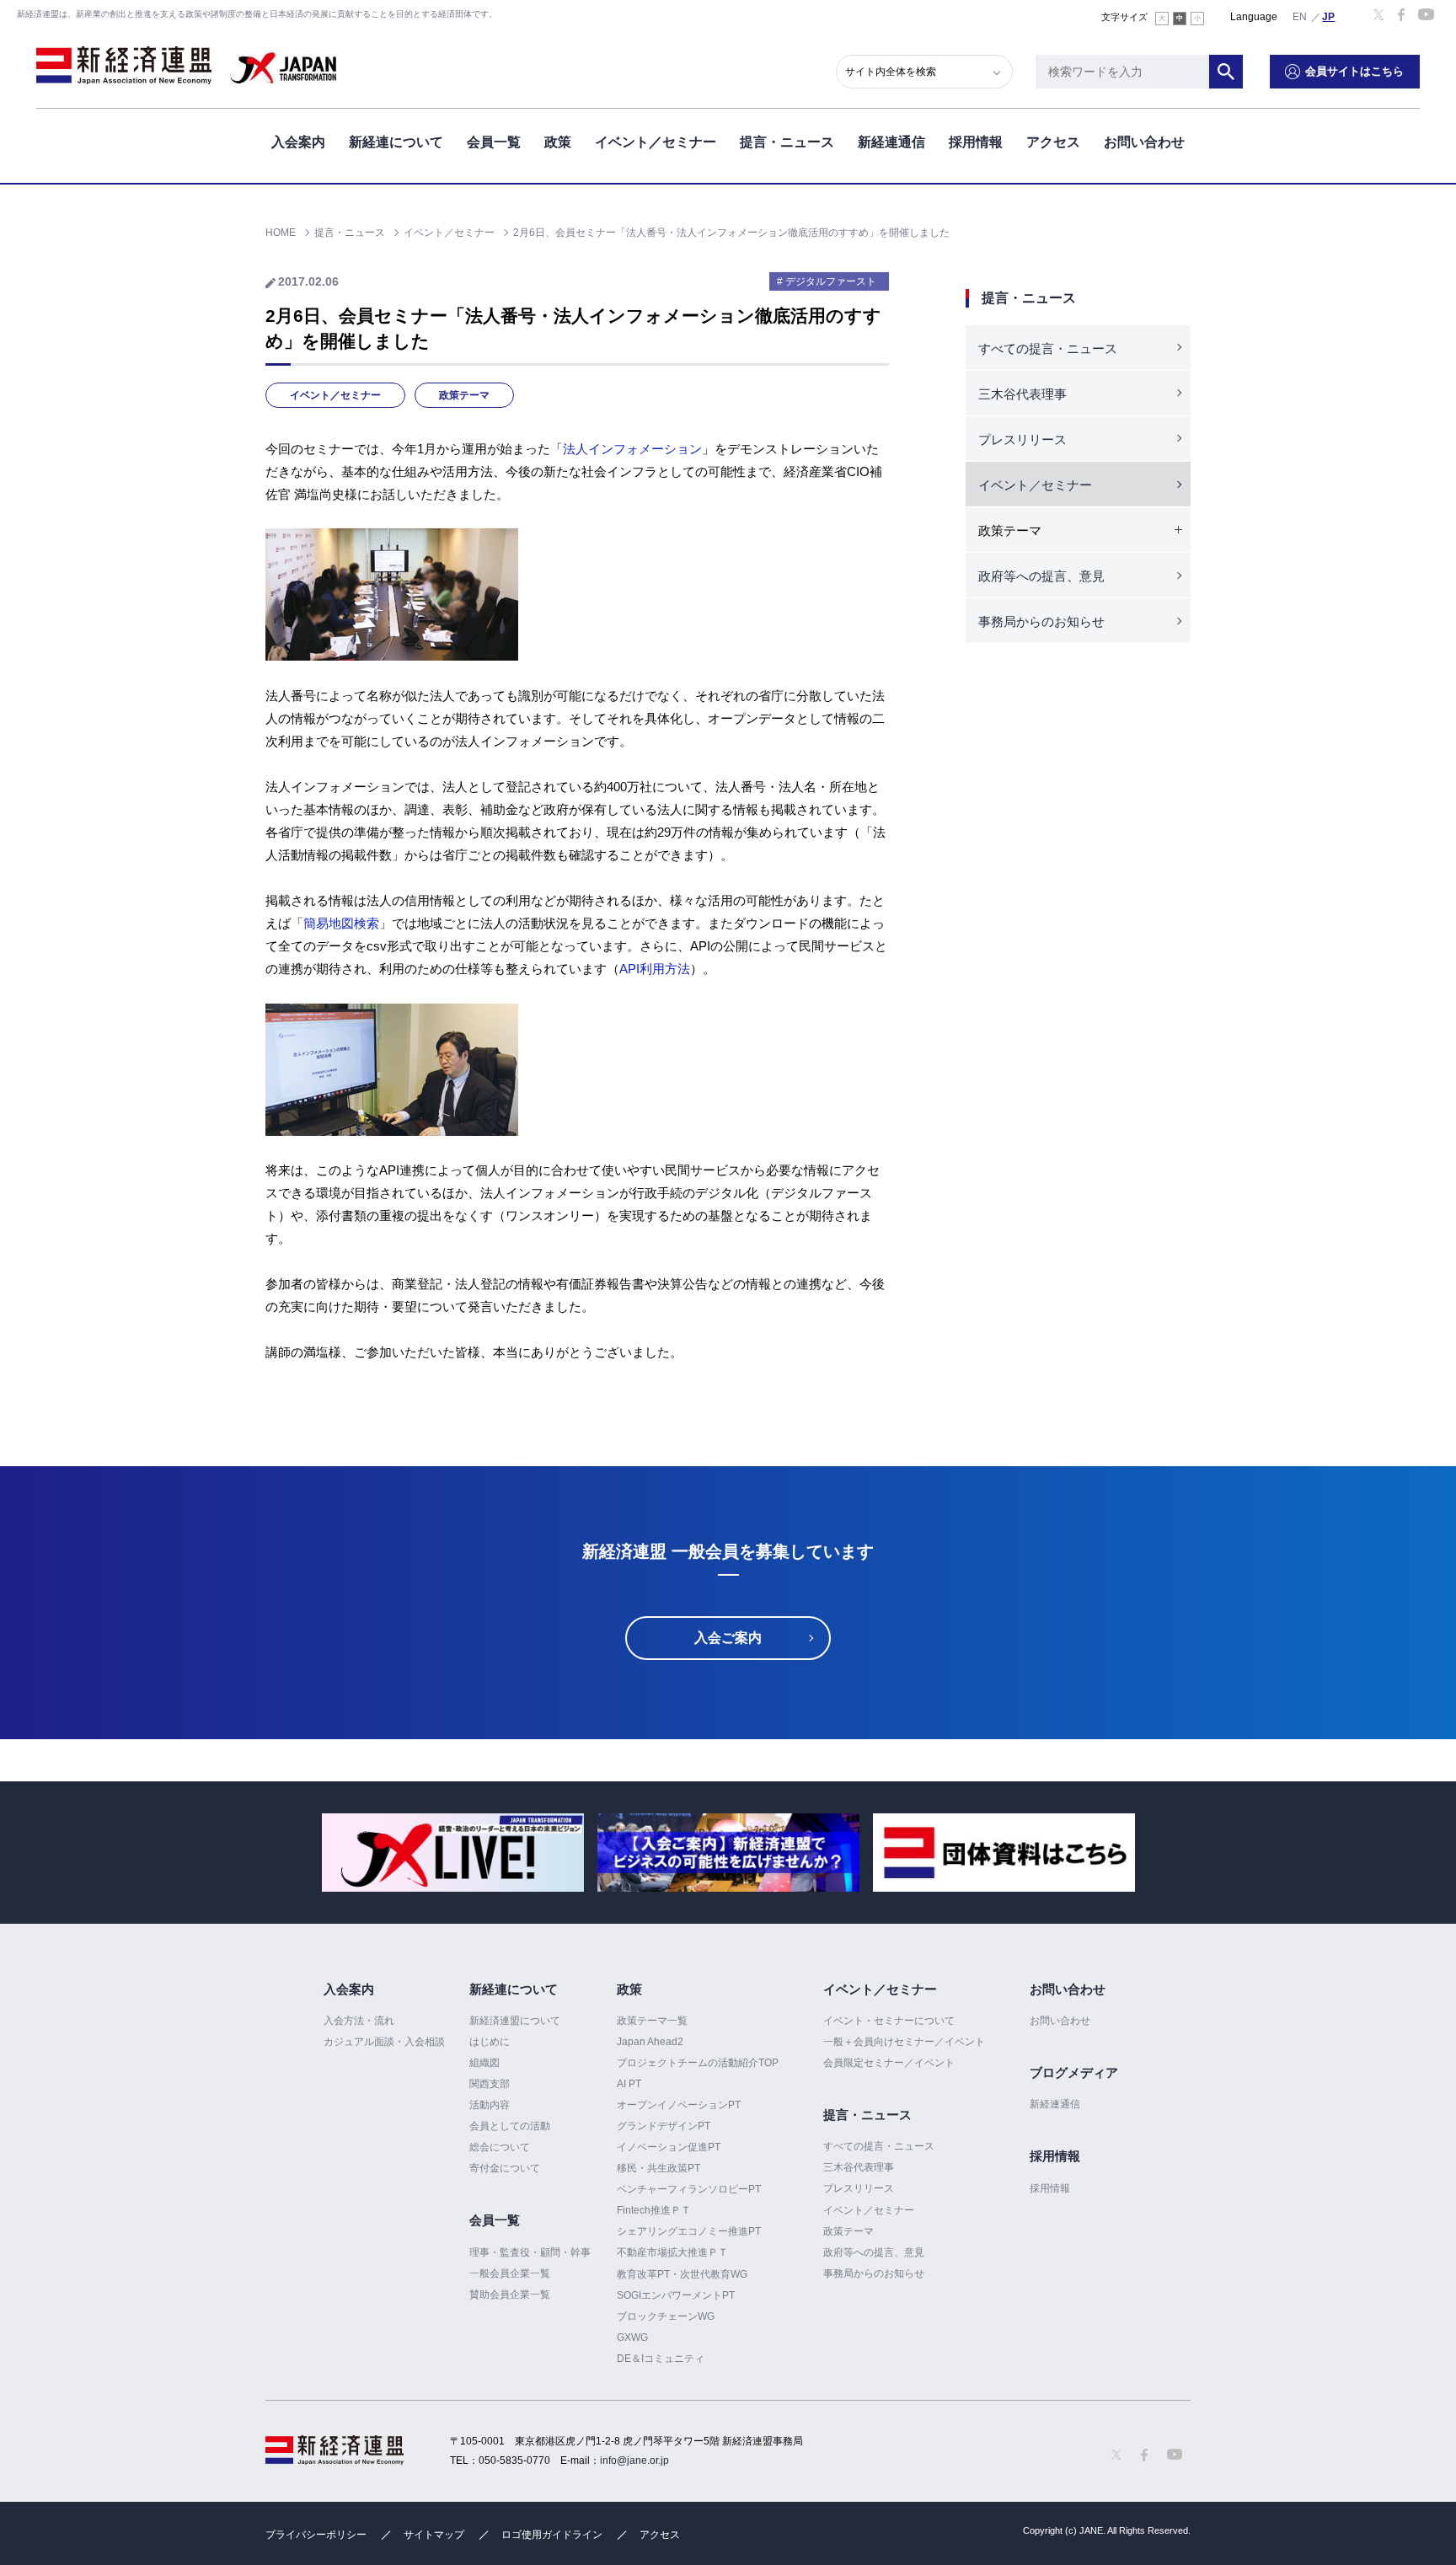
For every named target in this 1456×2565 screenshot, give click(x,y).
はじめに (490, 2042)
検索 (1226, 72)
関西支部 (490, 2084)
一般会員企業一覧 (510, 2273)
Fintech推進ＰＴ (654, 2210)
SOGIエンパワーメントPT (676, 2295)
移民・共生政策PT (658, 2168)
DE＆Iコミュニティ (661, 2359)
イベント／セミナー (656, 142)
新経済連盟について (515, 2021)
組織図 (484, 2063)
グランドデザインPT (664, 2126)
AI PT (629, 2084)
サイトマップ (434, 2535)
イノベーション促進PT (669, 2147)
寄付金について (505, 2168)
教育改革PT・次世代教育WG (682, 2274)
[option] (453, 1853)
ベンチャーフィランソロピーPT (689, 2189)
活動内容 (490, 2105)
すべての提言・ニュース (1048, 348)
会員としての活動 (510, 2126)
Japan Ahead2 (650, 2042)
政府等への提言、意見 (1041, 576)
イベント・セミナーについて (889, 2021)
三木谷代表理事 (1022, 394)
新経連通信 (891, 142)
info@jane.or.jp (634, 2461)
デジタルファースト (831, 281)
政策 (558, 142)
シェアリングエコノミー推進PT (689, 2231)
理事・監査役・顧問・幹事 (530, 2252)
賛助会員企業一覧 (510, 2295)
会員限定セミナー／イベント (889, 2063)
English (1300, 16)
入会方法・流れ (359, 2021)
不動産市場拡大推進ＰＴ (672, 2252)
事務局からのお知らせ (1041, 621)
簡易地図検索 (341, 923)
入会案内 (298, 142)
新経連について (396, 142)
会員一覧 (494, 142)
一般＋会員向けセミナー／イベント (904, 2042)
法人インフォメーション (632, 449)
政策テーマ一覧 (652, 2021)
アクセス (1053, 142)
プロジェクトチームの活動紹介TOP (698, 2063)
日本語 (1329, 16)
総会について (500, 2147)
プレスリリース (1022, 439)
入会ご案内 (728, 1638)
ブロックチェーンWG (666, 2316)
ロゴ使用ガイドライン (552, 2535)
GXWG (632, 2337)
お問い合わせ (1144, 142)
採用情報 (976, 142)
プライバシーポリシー (316, 2535)
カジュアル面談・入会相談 (384, 2042)
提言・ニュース (787, 142)
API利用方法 (655, 969)
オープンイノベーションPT (679, 2105)
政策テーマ (464, 395)
